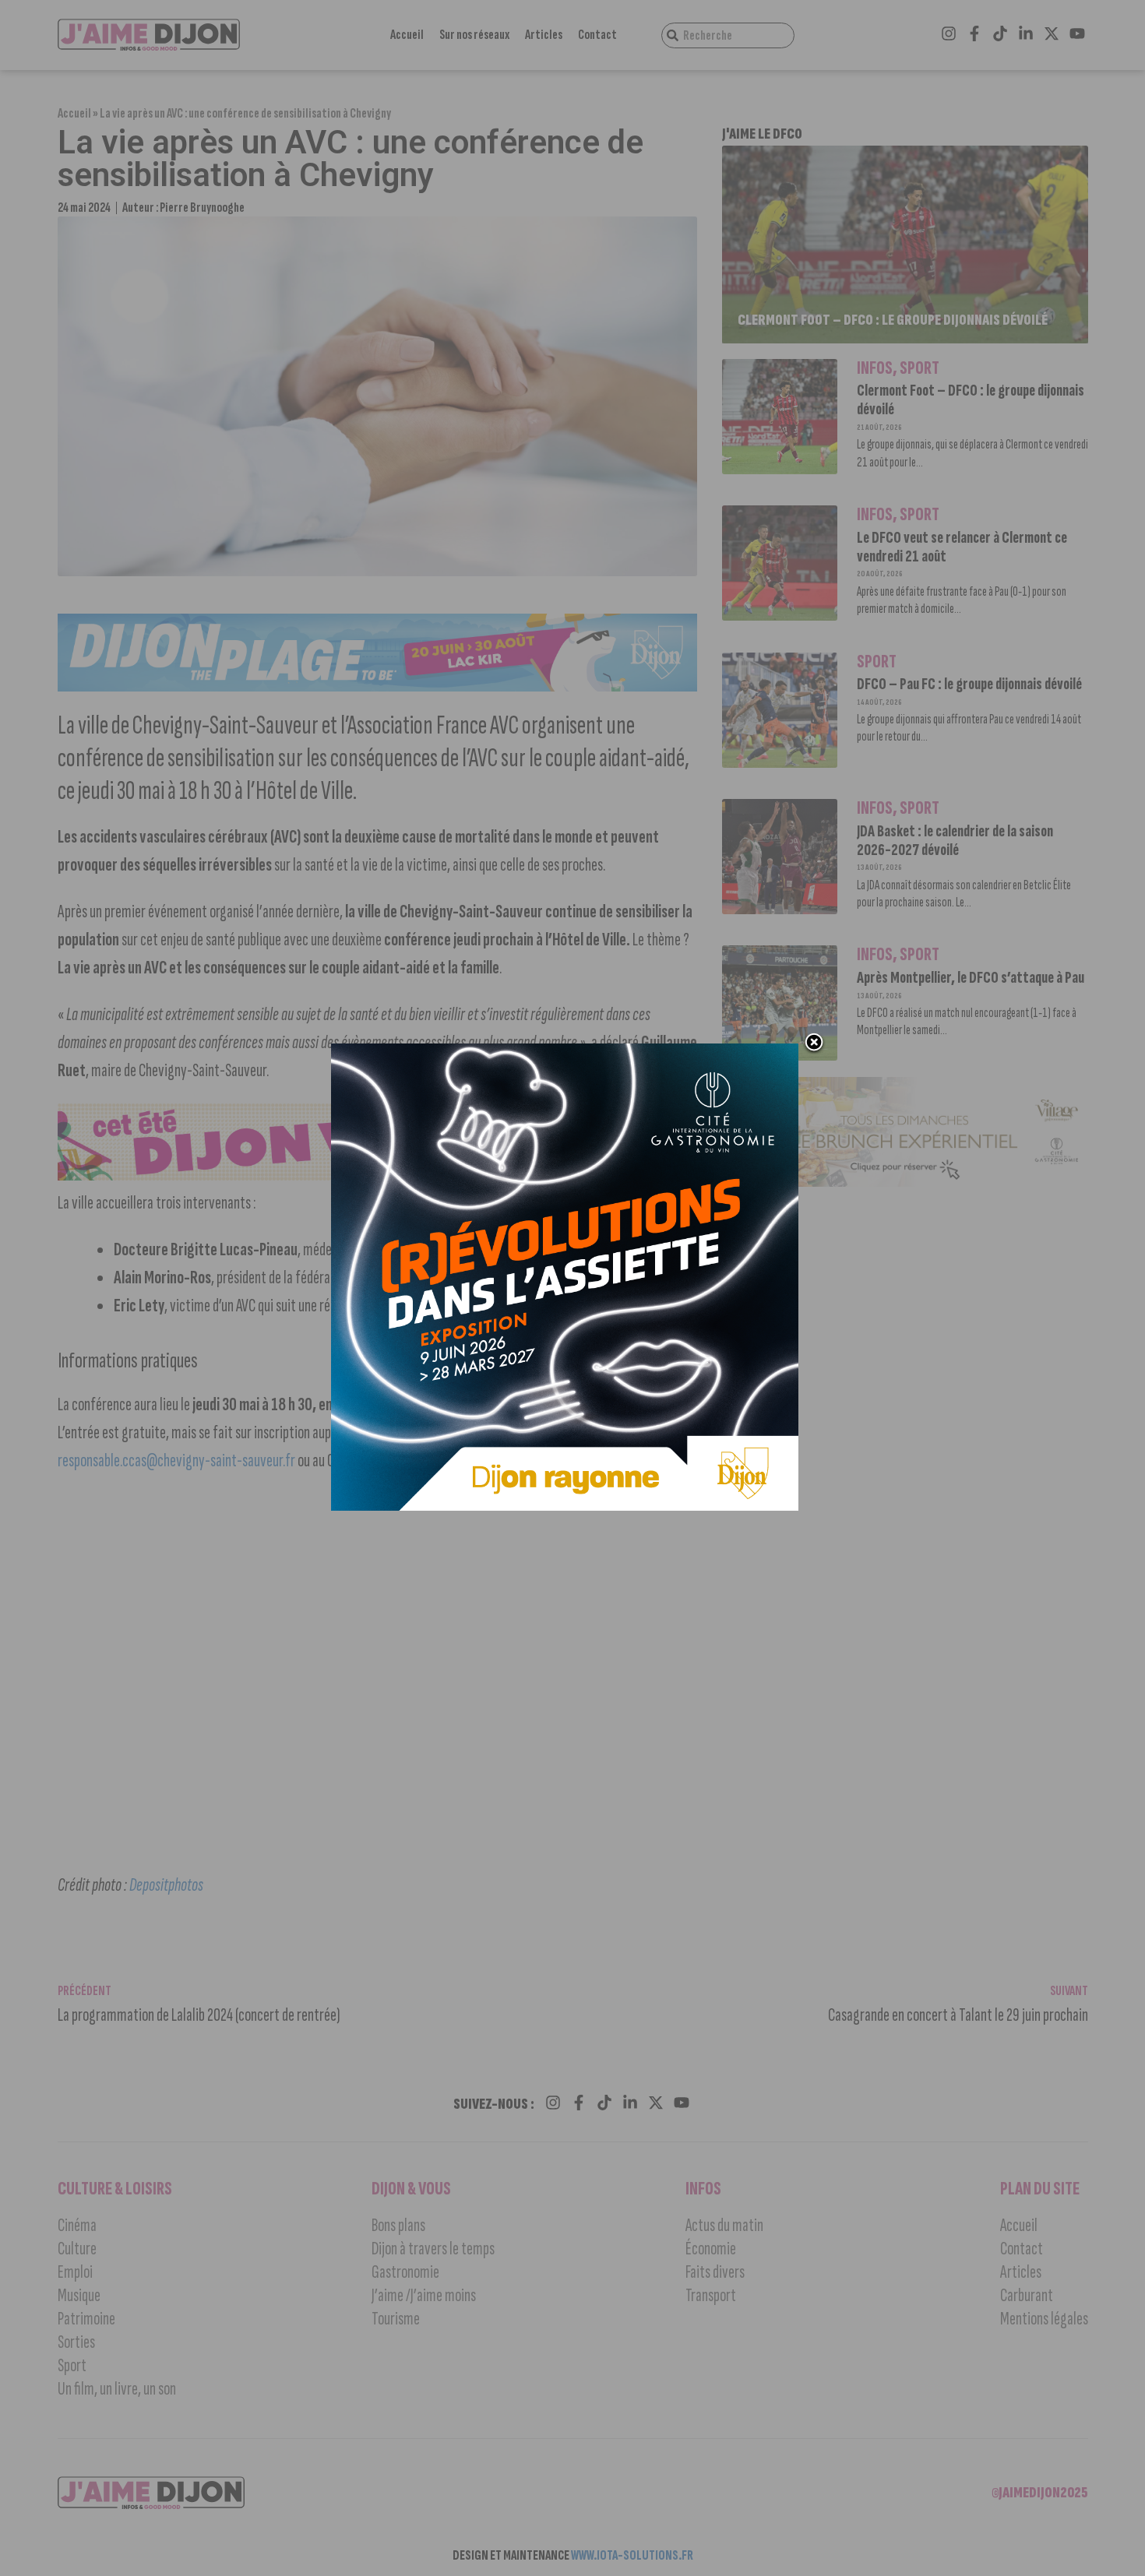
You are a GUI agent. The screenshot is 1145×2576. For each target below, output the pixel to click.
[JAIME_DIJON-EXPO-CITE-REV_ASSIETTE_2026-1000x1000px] (565, 1506)
